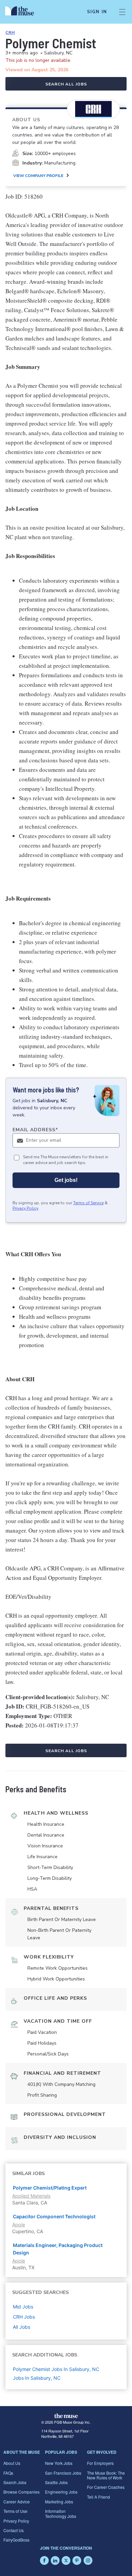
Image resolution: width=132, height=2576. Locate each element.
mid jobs (23, 2307)
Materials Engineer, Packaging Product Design (58, 2249)
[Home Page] (24, 12)
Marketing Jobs (59, 2502)
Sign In (97, 12)
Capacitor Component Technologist (54, 2216)
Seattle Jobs (56, 2482)
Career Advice (17, 2502)
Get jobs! (66, 1180)
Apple (19, 2225)
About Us (12, 2463)
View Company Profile (38, 176)
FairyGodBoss (16, 2540)
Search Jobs (15, 2482)
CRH (10, 32)
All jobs (21, 2327)
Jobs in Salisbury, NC (37, 2378)
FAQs (8, 2473)
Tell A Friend (98, 2497)
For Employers (100, 2463)
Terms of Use (15, 2511)
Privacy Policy (25, 1208)
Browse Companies (21, 2492)
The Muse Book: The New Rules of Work (106, 2475)
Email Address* (35, 1130)
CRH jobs (24, 2317)
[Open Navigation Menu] (122, 12)
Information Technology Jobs (61, 2513)
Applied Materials (31, 2196)
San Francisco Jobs (63, 2473)
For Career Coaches (106, 2487)
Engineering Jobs (61, 2492)
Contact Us (14, 2530)
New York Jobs (59, 2463)
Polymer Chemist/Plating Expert (50, 2188)
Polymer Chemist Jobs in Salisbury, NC (56, 2369)
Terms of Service (88, 1203)
